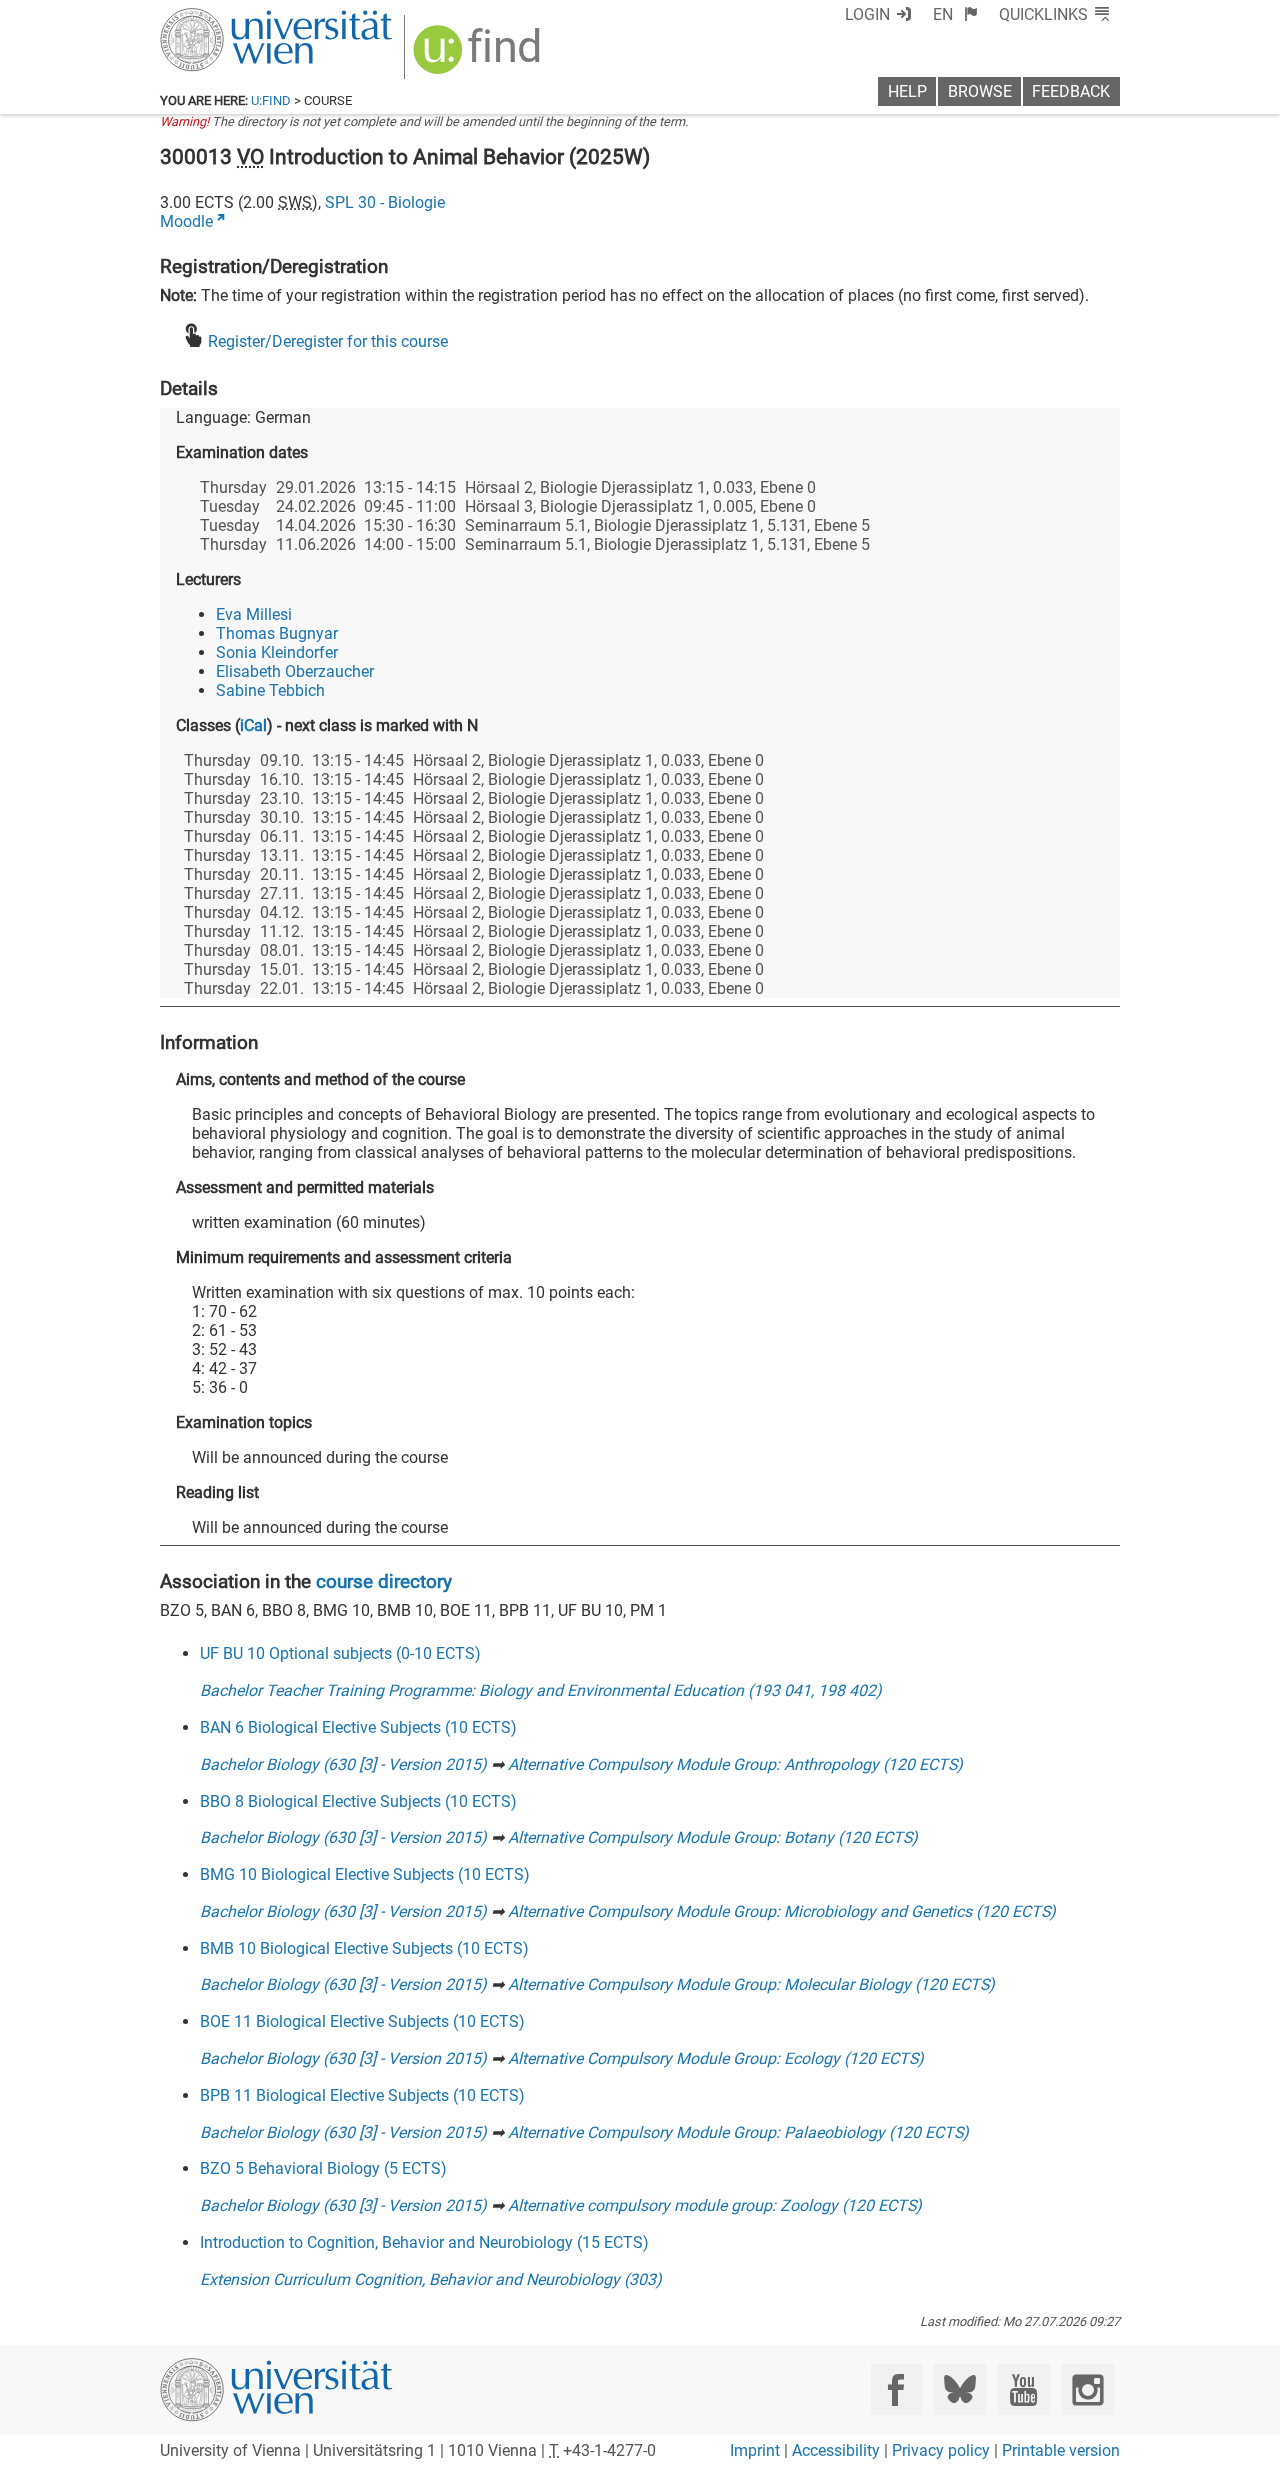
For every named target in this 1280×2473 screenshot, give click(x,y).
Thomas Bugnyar (277, 633)
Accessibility (836, 2450)
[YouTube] (1023, 2389)
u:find (271, 100)
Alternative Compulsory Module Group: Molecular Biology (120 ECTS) (751, 1984)
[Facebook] (896, 2389)
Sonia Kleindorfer (277, 652)
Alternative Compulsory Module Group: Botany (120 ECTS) (713, 1837)
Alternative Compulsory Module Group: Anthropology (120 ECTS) (735, 1764)
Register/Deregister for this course (328, 341)
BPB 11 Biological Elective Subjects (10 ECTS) (362, 2095)
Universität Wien (229, 17)
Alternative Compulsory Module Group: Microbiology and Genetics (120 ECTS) (782, 1911)
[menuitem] (955, 14)
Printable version (1061, 2450)
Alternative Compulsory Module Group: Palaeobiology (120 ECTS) (738, 2132)
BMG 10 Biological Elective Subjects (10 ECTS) (365, 1874)
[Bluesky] (959, 2389)
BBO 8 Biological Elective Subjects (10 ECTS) (358, 1801)
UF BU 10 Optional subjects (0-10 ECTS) (340, 1653)
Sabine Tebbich (270, 690)
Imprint (755, 2450)
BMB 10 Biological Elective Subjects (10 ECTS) (364, 1948)
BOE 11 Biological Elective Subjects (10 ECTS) (362, 2021)
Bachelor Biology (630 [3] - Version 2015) (343, 1764)
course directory (384, 1581)
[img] (479, 56)
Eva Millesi (254, 614)
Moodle (186, 221)
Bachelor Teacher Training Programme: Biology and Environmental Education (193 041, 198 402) (541, 1690)
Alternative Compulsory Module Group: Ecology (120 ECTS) (716, 2058)
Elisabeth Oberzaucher (295, 671)
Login (867, 14)
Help (907, 91)
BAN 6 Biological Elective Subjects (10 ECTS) (358, 1727)
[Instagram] (1087, 2389)
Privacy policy (941, 2450)
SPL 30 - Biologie (385, 202)
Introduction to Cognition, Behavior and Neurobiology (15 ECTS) (424, 2242)
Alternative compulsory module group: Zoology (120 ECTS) (715, 2205)
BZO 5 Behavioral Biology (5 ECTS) (323, 2168)
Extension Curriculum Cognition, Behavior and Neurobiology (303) (431, 2279)
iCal (253, 725)
